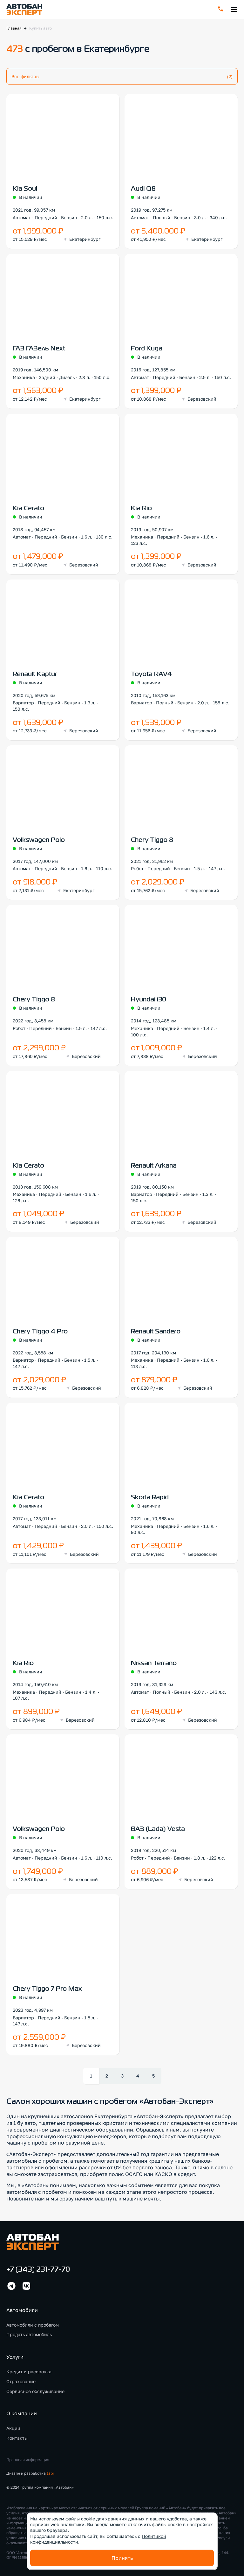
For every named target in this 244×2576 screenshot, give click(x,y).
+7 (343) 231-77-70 (38, 2270)
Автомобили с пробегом (33, 2325)
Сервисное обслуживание (35, 2391)
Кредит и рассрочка (29, 2372)
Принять (122, 2558)
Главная (14, 28)
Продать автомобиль (29, 2334)
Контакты (17, 2438)
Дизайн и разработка (31, 2473)
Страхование (21, 2381)
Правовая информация (28, 2460)
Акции (13, 2428)
